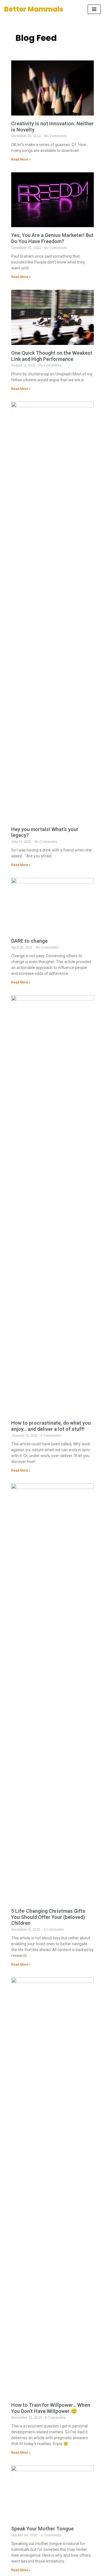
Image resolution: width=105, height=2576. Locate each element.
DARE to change (29, 941)
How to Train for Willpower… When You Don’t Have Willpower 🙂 (51, 2408)
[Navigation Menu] (94, 9)
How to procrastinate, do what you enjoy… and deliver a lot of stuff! (51, 1426)
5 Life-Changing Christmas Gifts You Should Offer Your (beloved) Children (48, 1917)
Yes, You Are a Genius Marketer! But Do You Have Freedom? (52, 238)
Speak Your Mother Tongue (42, 2529)
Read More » (21, 159)
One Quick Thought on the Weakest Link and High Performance (52, 356)
